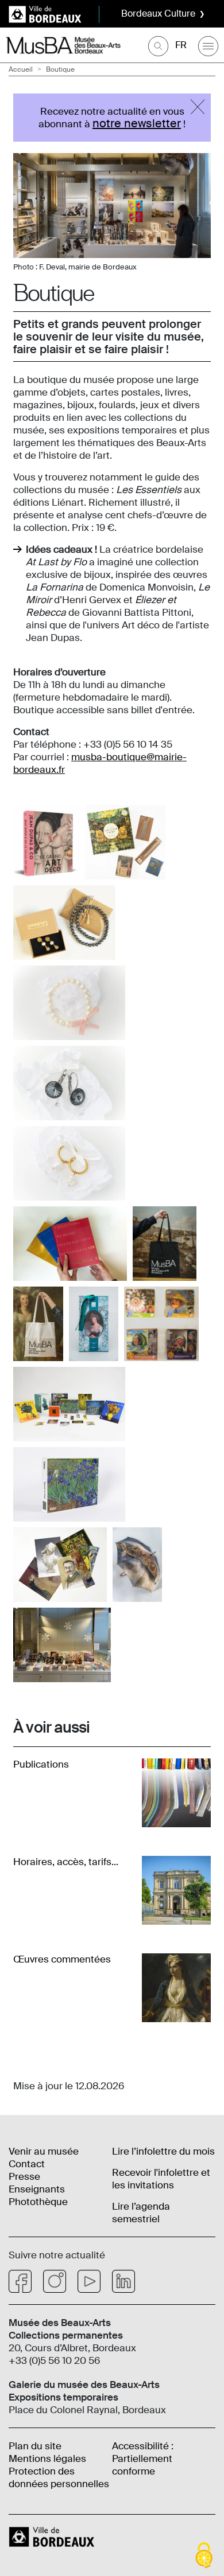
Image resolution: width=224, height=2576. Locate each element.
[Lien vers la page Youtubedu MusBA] (89, 2281)
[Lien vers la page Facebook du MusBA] (20, 2281)
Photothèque (38, 2202)
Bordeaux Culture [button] (158, 13)
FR (181, 45)
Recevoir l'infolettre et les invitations (161, 2179)
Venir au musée (44, 2151)
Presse (24, 2176)
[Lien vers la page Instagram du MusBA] (55, 2281)
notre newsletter (137, 123)
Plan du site (35, 2446)
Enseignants (37, 2189)
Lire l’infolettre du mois (163, 2151)
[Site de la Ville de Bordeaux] (53, 2536)
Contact (27, 2164)
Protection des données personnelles (59, 2477)
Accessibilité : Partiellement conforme (143, 2458)
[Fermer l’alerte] (198, 107)
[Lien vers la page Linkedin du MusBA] (123, 2281)
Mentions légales (47, 2458)
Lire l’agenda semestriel (141, 2213)
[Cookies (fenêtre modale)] (204, 2556)
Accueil (21, 69)
